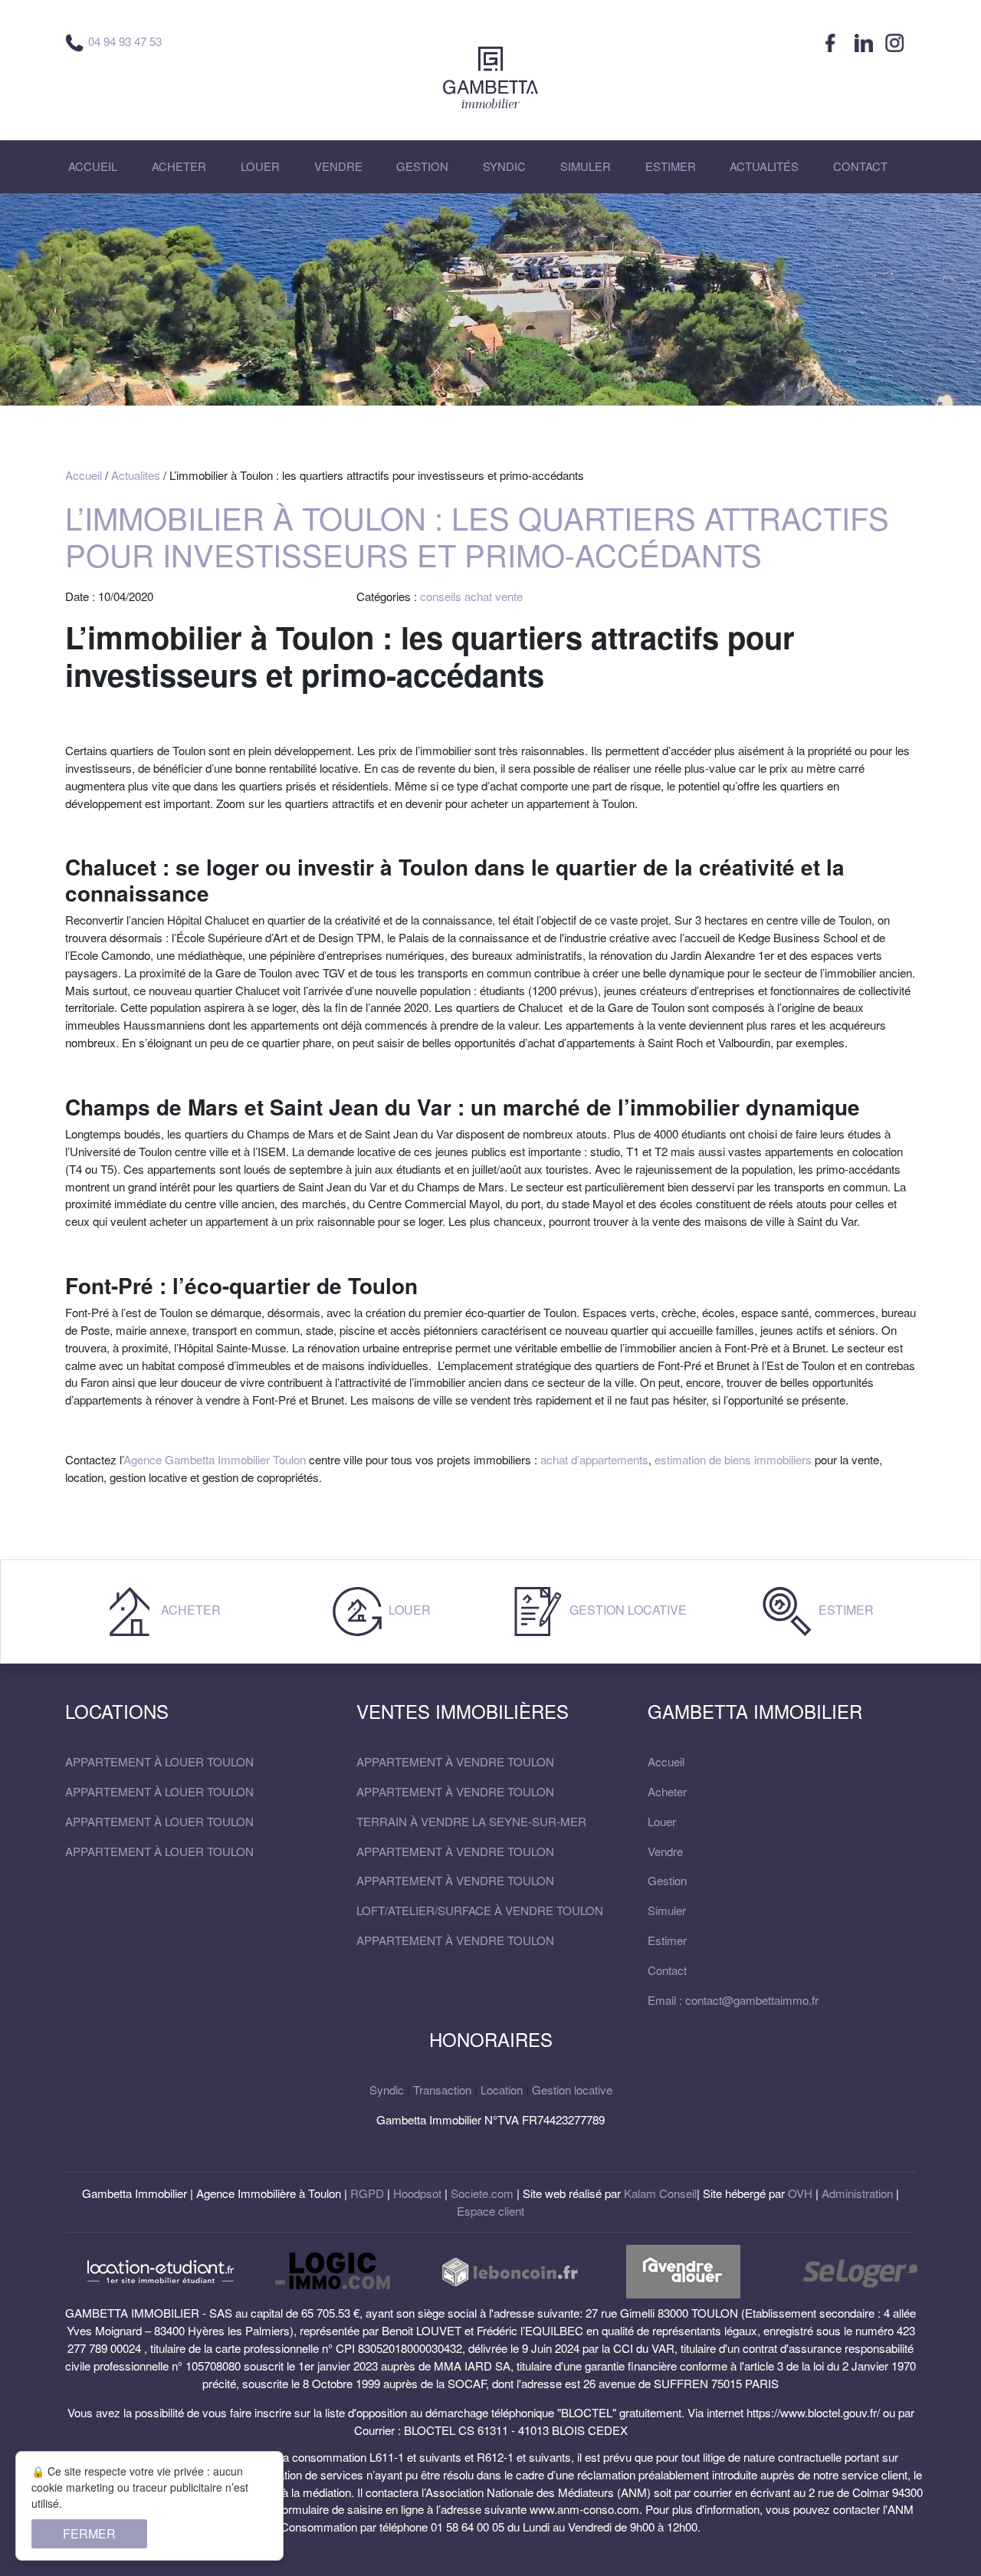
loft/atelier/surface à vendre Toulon (480, 1910)
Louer (408, 1610)
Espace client (490, 2211)
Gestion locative (627, 1610)
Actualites (136, 475)
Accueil (84, 475)
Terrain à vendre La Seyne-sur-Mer (471, 1821)
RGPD (367, 2193)
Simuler (667, 1910)
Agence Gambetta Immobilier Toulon (215, 1459)
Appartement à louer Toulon (159, 1761)
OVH (800, 2193)
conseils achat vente (471, 596)
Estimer (845, 1610)
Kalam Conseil (660, 2193)
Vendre (665, 1851)
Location (502, 2090)
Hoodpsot (417, 2193)
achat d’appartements (594, 1459)
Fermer (89, 2533)
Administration (857, 2193)
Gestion (667, 1880)
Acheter (189, 1610)
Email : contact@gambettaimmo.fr (733, 2000)
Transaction (442, 2090)
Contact (667, 1970)
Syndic (387, 2090)
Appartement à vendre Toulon (455, 1761)
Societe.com (482, 2193)
